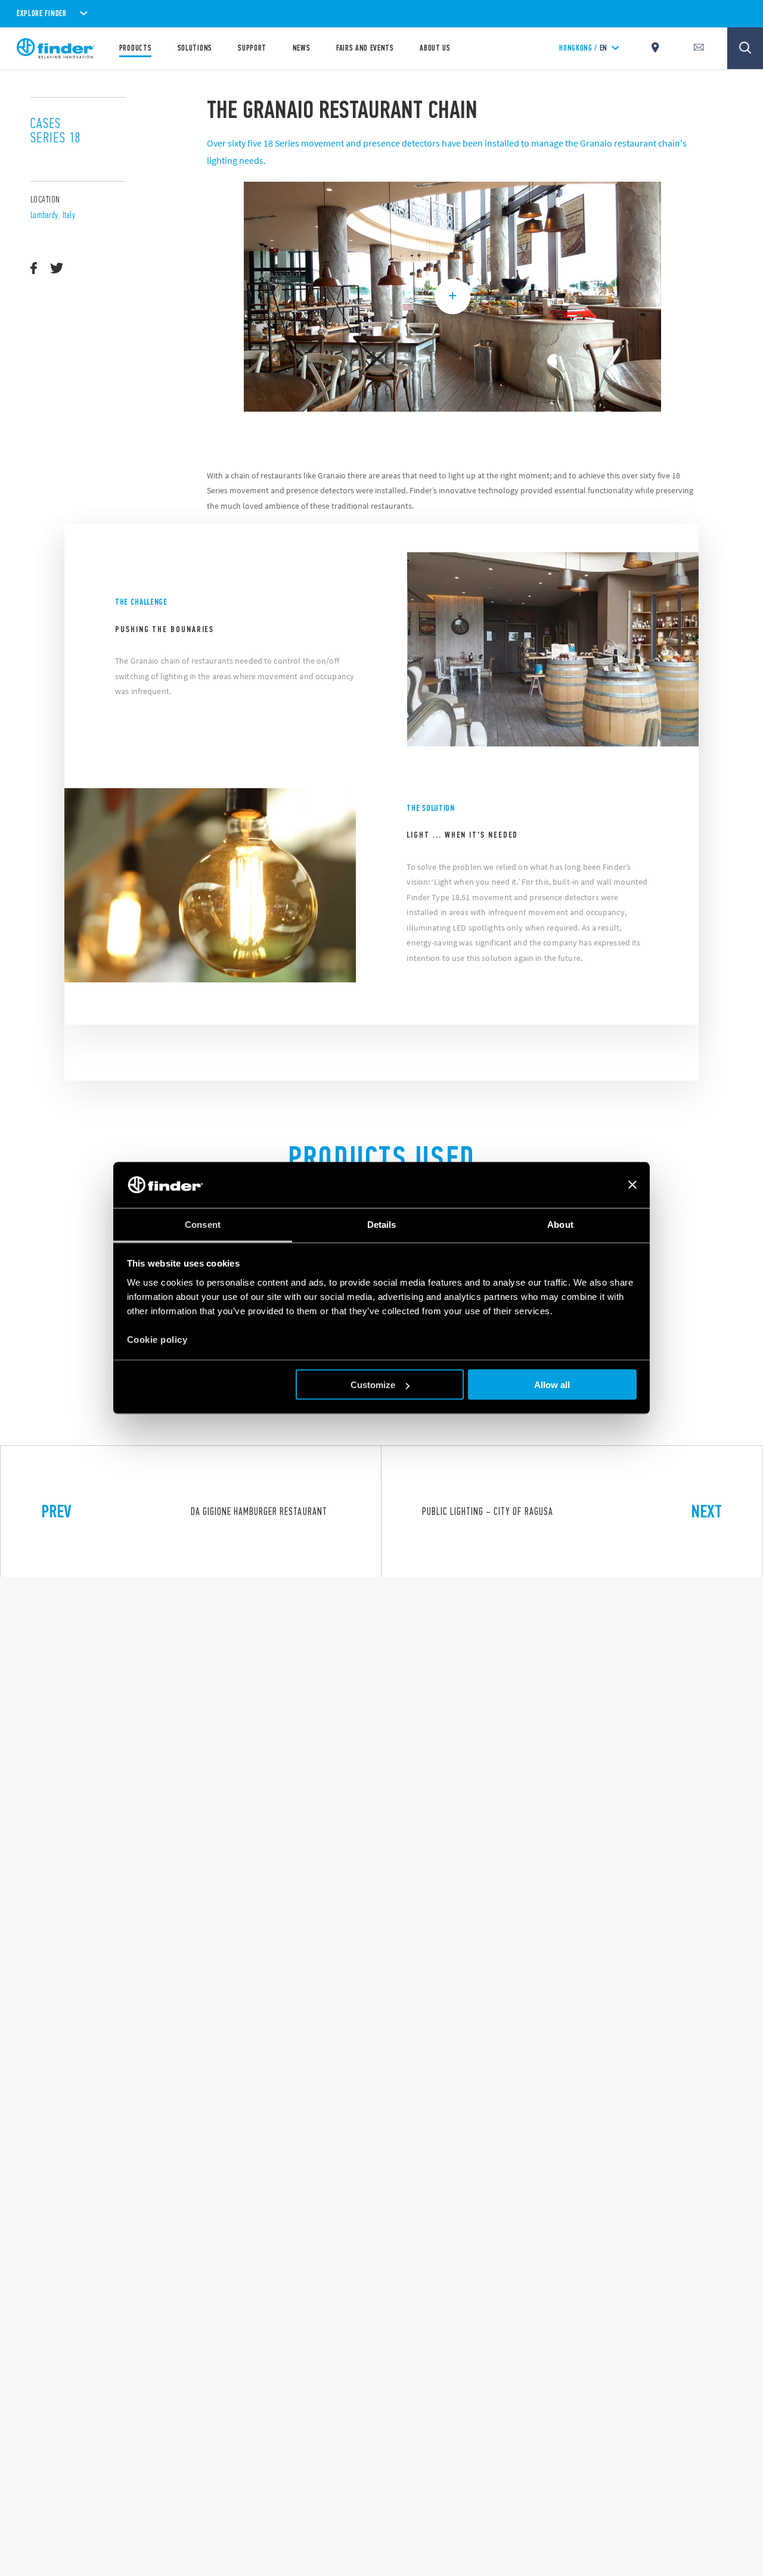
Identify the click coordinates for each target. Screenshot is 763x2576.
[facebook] (34, 269)
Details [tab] (382, 1224)
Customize (373, 1385)
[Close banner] (632, 1185)
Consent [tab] (203, 1224)
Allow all (552, 1385)
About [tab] (560, 1224)
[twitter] (57, 269)
